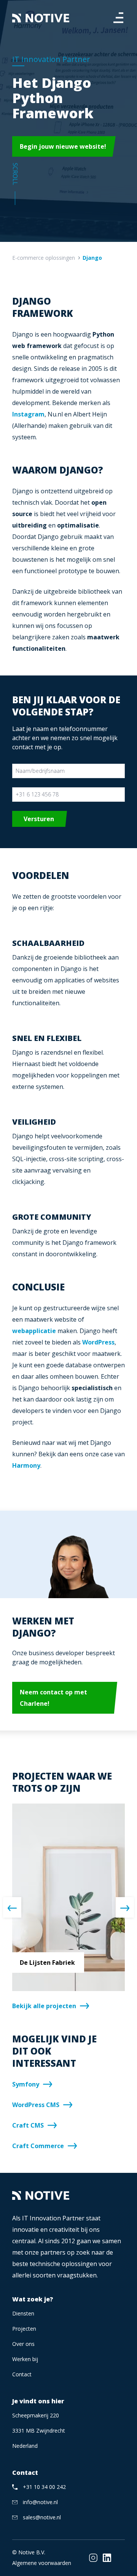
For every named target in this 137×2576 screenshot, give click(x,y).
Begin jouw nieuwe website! (63, 146)
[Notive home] (41, 18)
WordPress (98, 1342)
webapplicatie (34, 1331)
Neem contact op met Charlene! (53, 1698)
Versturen (39, 819)
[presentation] (12, 1907)
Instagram (28, 414)
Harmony (26, 1465)
